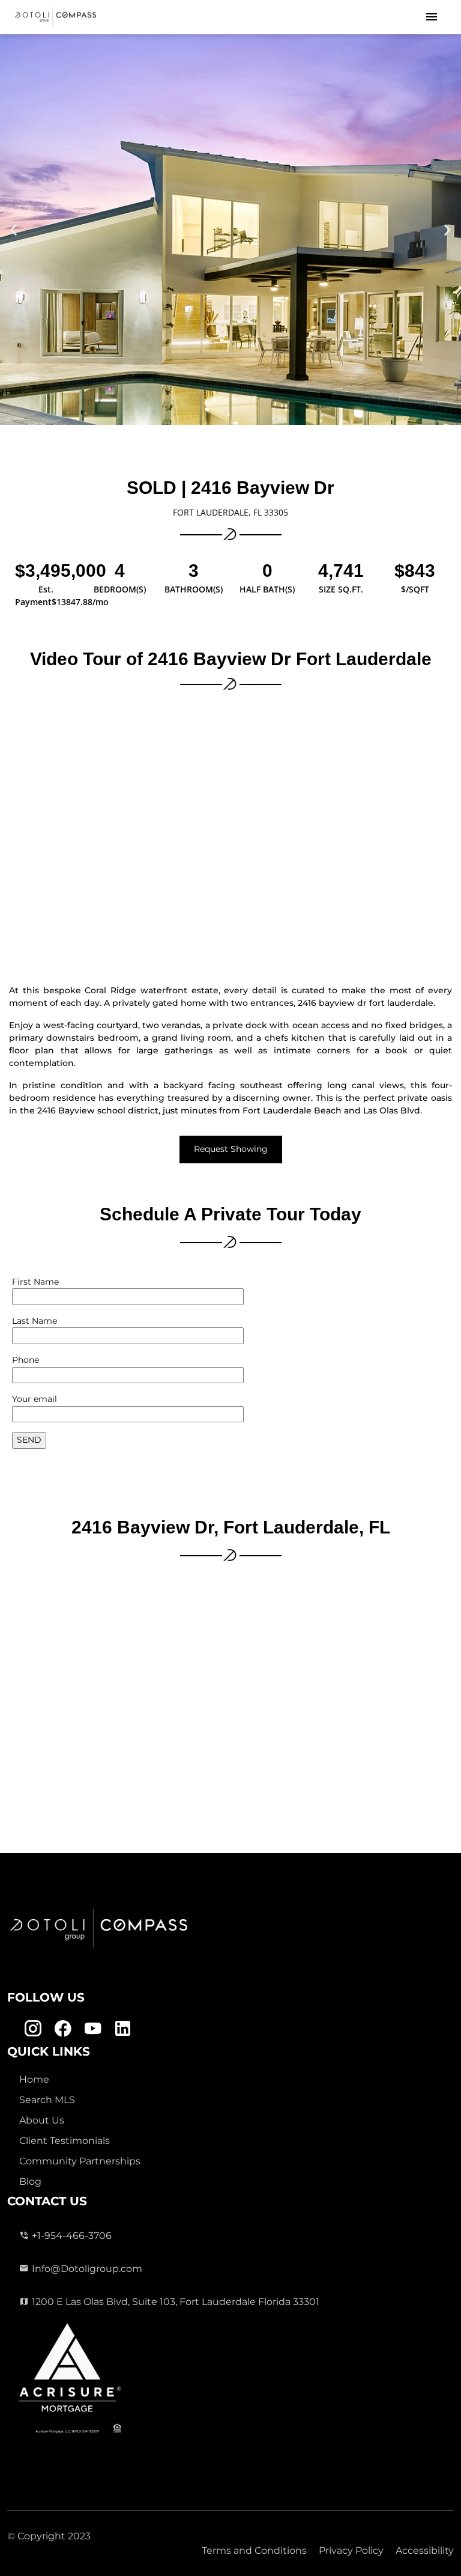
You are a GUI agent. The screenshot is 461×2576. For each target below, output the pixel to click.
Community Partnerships (80, 2161)
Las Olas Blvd (392, 1110)
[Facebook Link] (63, 2029)
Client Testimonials (65, 2141)
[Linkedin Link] (123, 2029)
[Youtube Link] (93, 2029)
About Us (42, 2120)
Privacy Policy (351, 2550)
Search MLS (47, 2100)
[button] (14, 230)
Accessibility (425, 2550)
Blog (30, 2182)
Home (34, 2079)
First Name (35, 1282)
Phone (26, 1360)
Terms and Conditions (254, 2550)
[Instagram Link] (33, 2029)
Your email (35, 1399)
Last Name (35, 1321)
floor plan (32, 1050)
